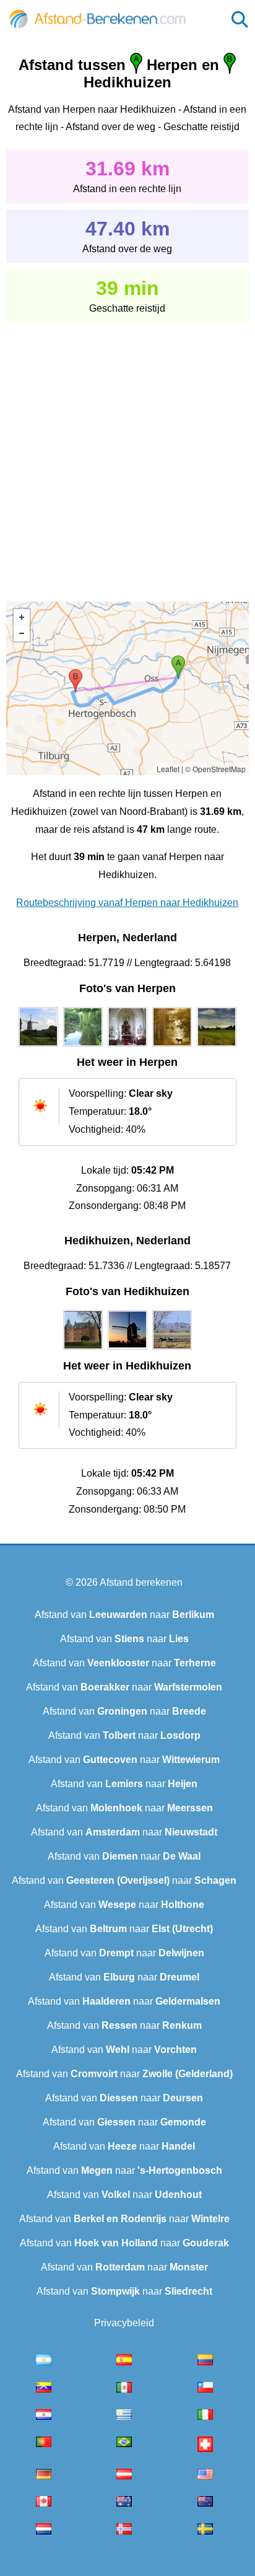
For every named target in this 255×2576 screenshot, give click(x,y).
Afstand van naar (124, 1615)
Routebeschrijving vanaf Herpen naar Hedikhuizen (127, 903)
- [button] (22, 633)
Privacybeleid (124, 2323)
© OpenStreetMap (215, 769)
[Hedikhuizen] (83, 1350)
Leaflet (168, 769)
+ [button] (22, 617)
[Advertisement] (127, 454)
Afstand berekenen (141, 1582)
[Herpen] (38, 1047)
